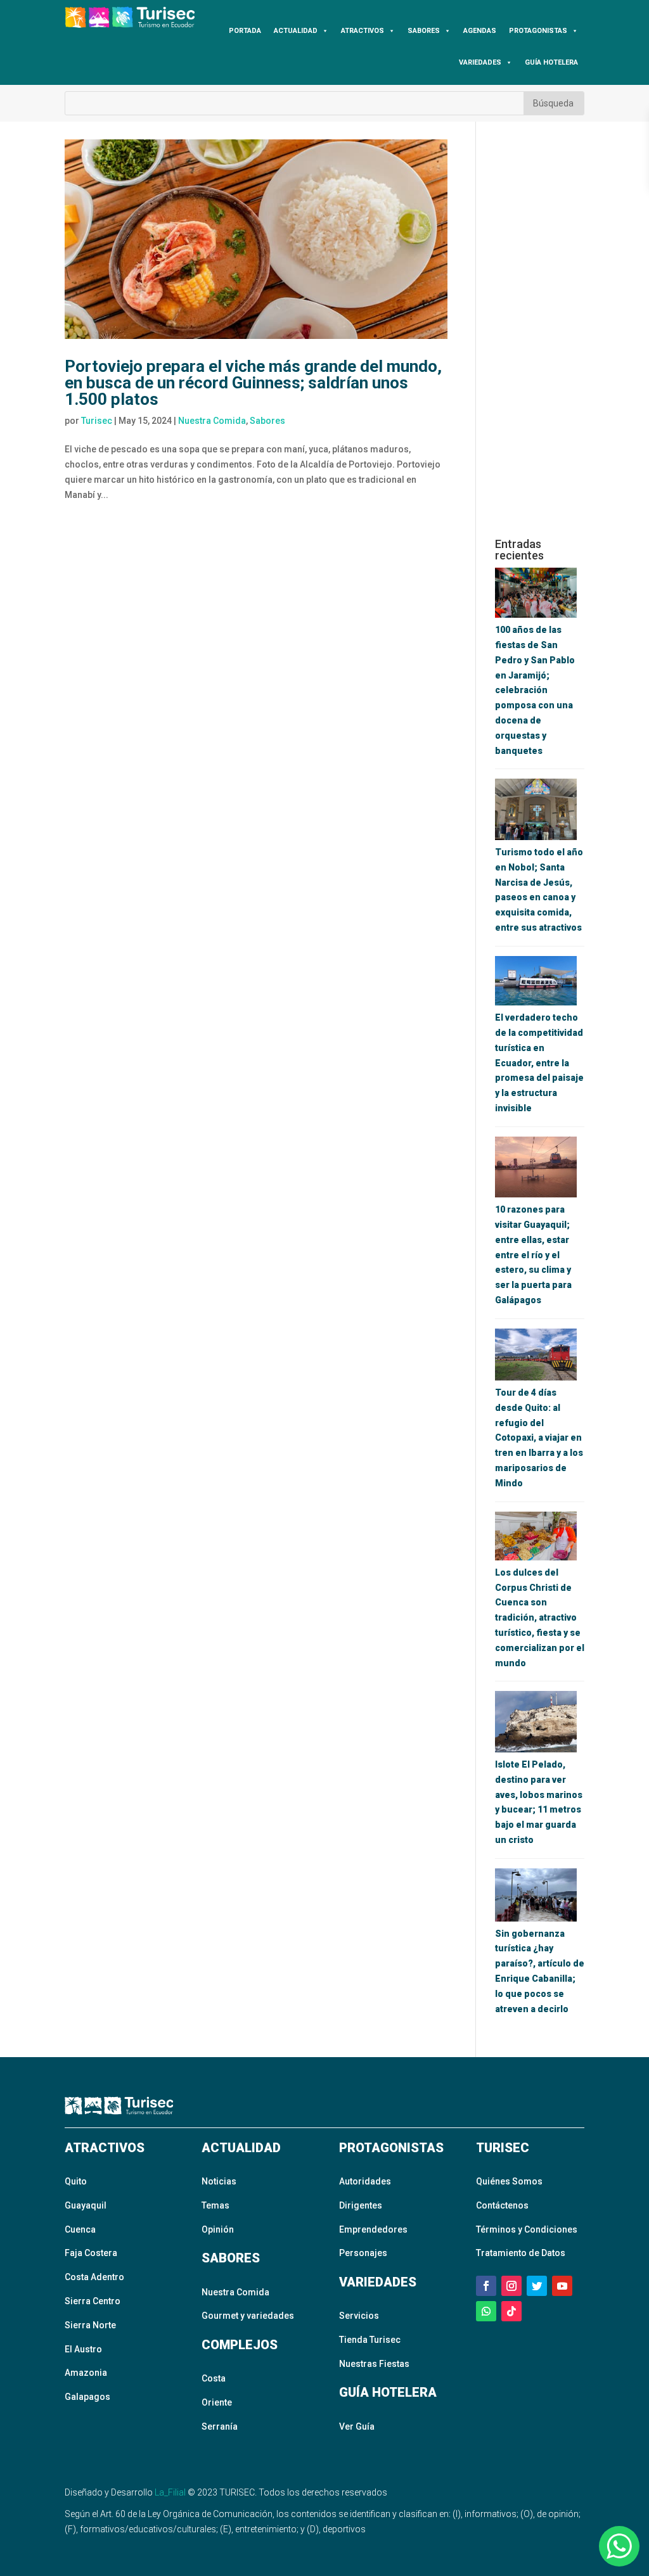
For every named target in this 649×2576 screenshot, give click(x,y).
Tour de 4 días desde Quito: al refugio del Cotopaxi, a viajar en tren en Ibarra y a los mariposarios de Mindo (539, 1438)
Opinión (218, 2229)
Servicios (359, 2316)
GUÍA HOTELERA (551, 62)
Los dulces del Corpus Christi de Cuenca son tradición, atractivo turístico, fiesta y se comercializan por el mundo (540, 1618)
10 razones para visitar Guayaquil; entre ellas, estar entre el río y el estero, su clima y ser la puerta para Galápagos (533, 1255)
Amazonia (86, 2373)
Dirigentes (361, 2205)
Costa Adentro (94, 2277)
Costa (214, 2378)
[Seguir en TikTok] (511, 2311)
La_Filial (170, 2492)
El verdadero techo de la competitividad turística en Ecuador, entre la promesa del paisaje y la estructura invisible (539, 1063)
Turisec (97, 421)
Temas (215, 2205)
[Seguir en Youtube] (562, 2286)
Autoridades (365, 2181)
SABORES (424, 31)
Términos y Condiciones (527, 2229)
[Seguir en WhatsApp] (486, 2311)
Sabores (267, 421)
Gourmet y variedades (248, 2316)
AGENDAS (480, 31)
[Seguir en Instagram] (511, 2286)
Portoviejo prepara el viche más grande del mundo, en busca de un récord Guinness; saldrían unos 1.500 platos (253, 383)
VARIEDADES (480, 62)
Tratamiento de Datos (521, 2253)
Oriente (217, 2402)
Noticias (219, 2181)
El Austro (83, 2349)
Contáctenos (502, 2205)
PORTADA (245, 31)
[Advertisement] (540, 329)
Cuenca (80, 2229)
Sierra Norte (90, 2325)
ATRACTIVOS (363, 31)
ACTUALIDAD (296, 31)
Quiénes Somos (509, 2181)
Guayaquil (86, 2205)
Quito (76, 2181)
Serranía (220, 2426)
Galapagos (87, 2397)
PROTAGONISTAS (538, 31)
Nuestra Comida (212, 421)
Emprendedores (373, 2229)
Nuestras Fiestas (374, 2364)
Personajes (363, 2253)
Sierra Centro (93, 2301)
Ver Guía (357, 2426)
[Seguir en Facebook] (486, 2286)
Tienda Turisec (370, 2340)
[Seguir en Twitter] (537, 2286)
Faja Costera (91, 2253)
